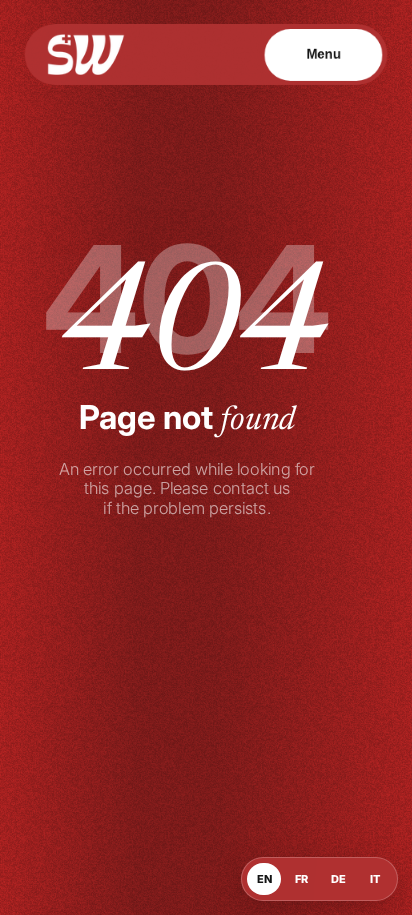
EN (264, 879)
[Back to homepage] (86, 54)
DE (338, 879)
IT (375, 879)
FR (301, 879)
